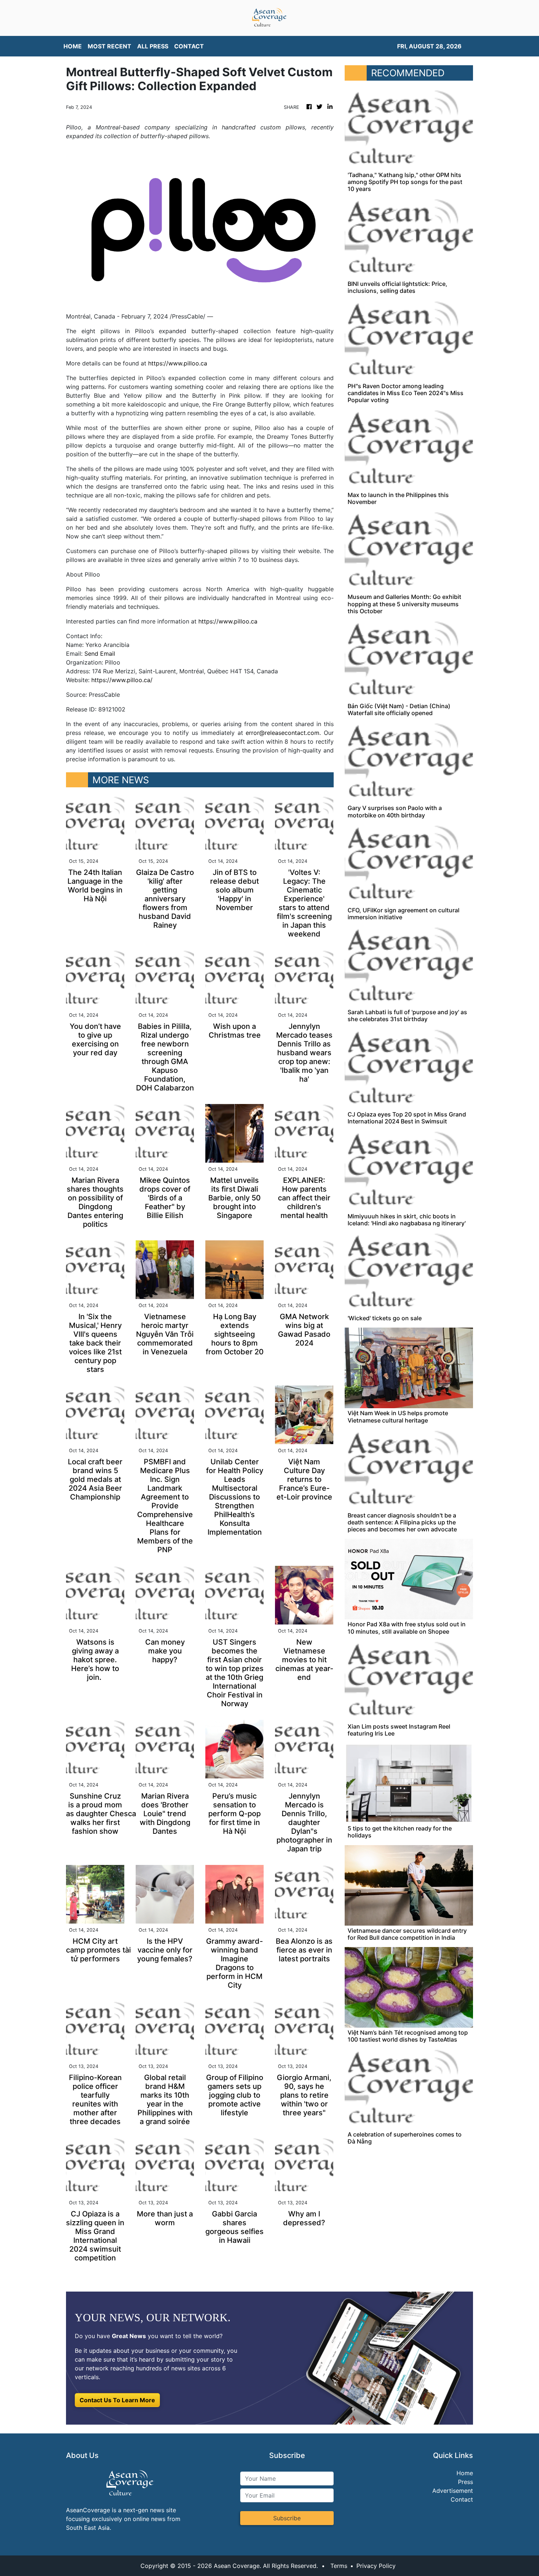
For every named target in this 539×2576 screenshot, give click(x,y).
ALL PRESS (153, 46)
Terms (339, 2566)
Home (465, 2473)
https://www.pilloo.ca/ (122, 680)
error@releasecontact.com (283, 733)
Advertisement (453, 2491)
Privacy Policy (376, 2566)
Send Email (100, 654)
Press (465, 2482)
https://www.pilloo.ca (178, 363)
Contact (462, 2499)
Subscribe (287, 2518)
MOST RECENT (109, 46)
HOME (73, 46)
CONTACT (189, 46)
